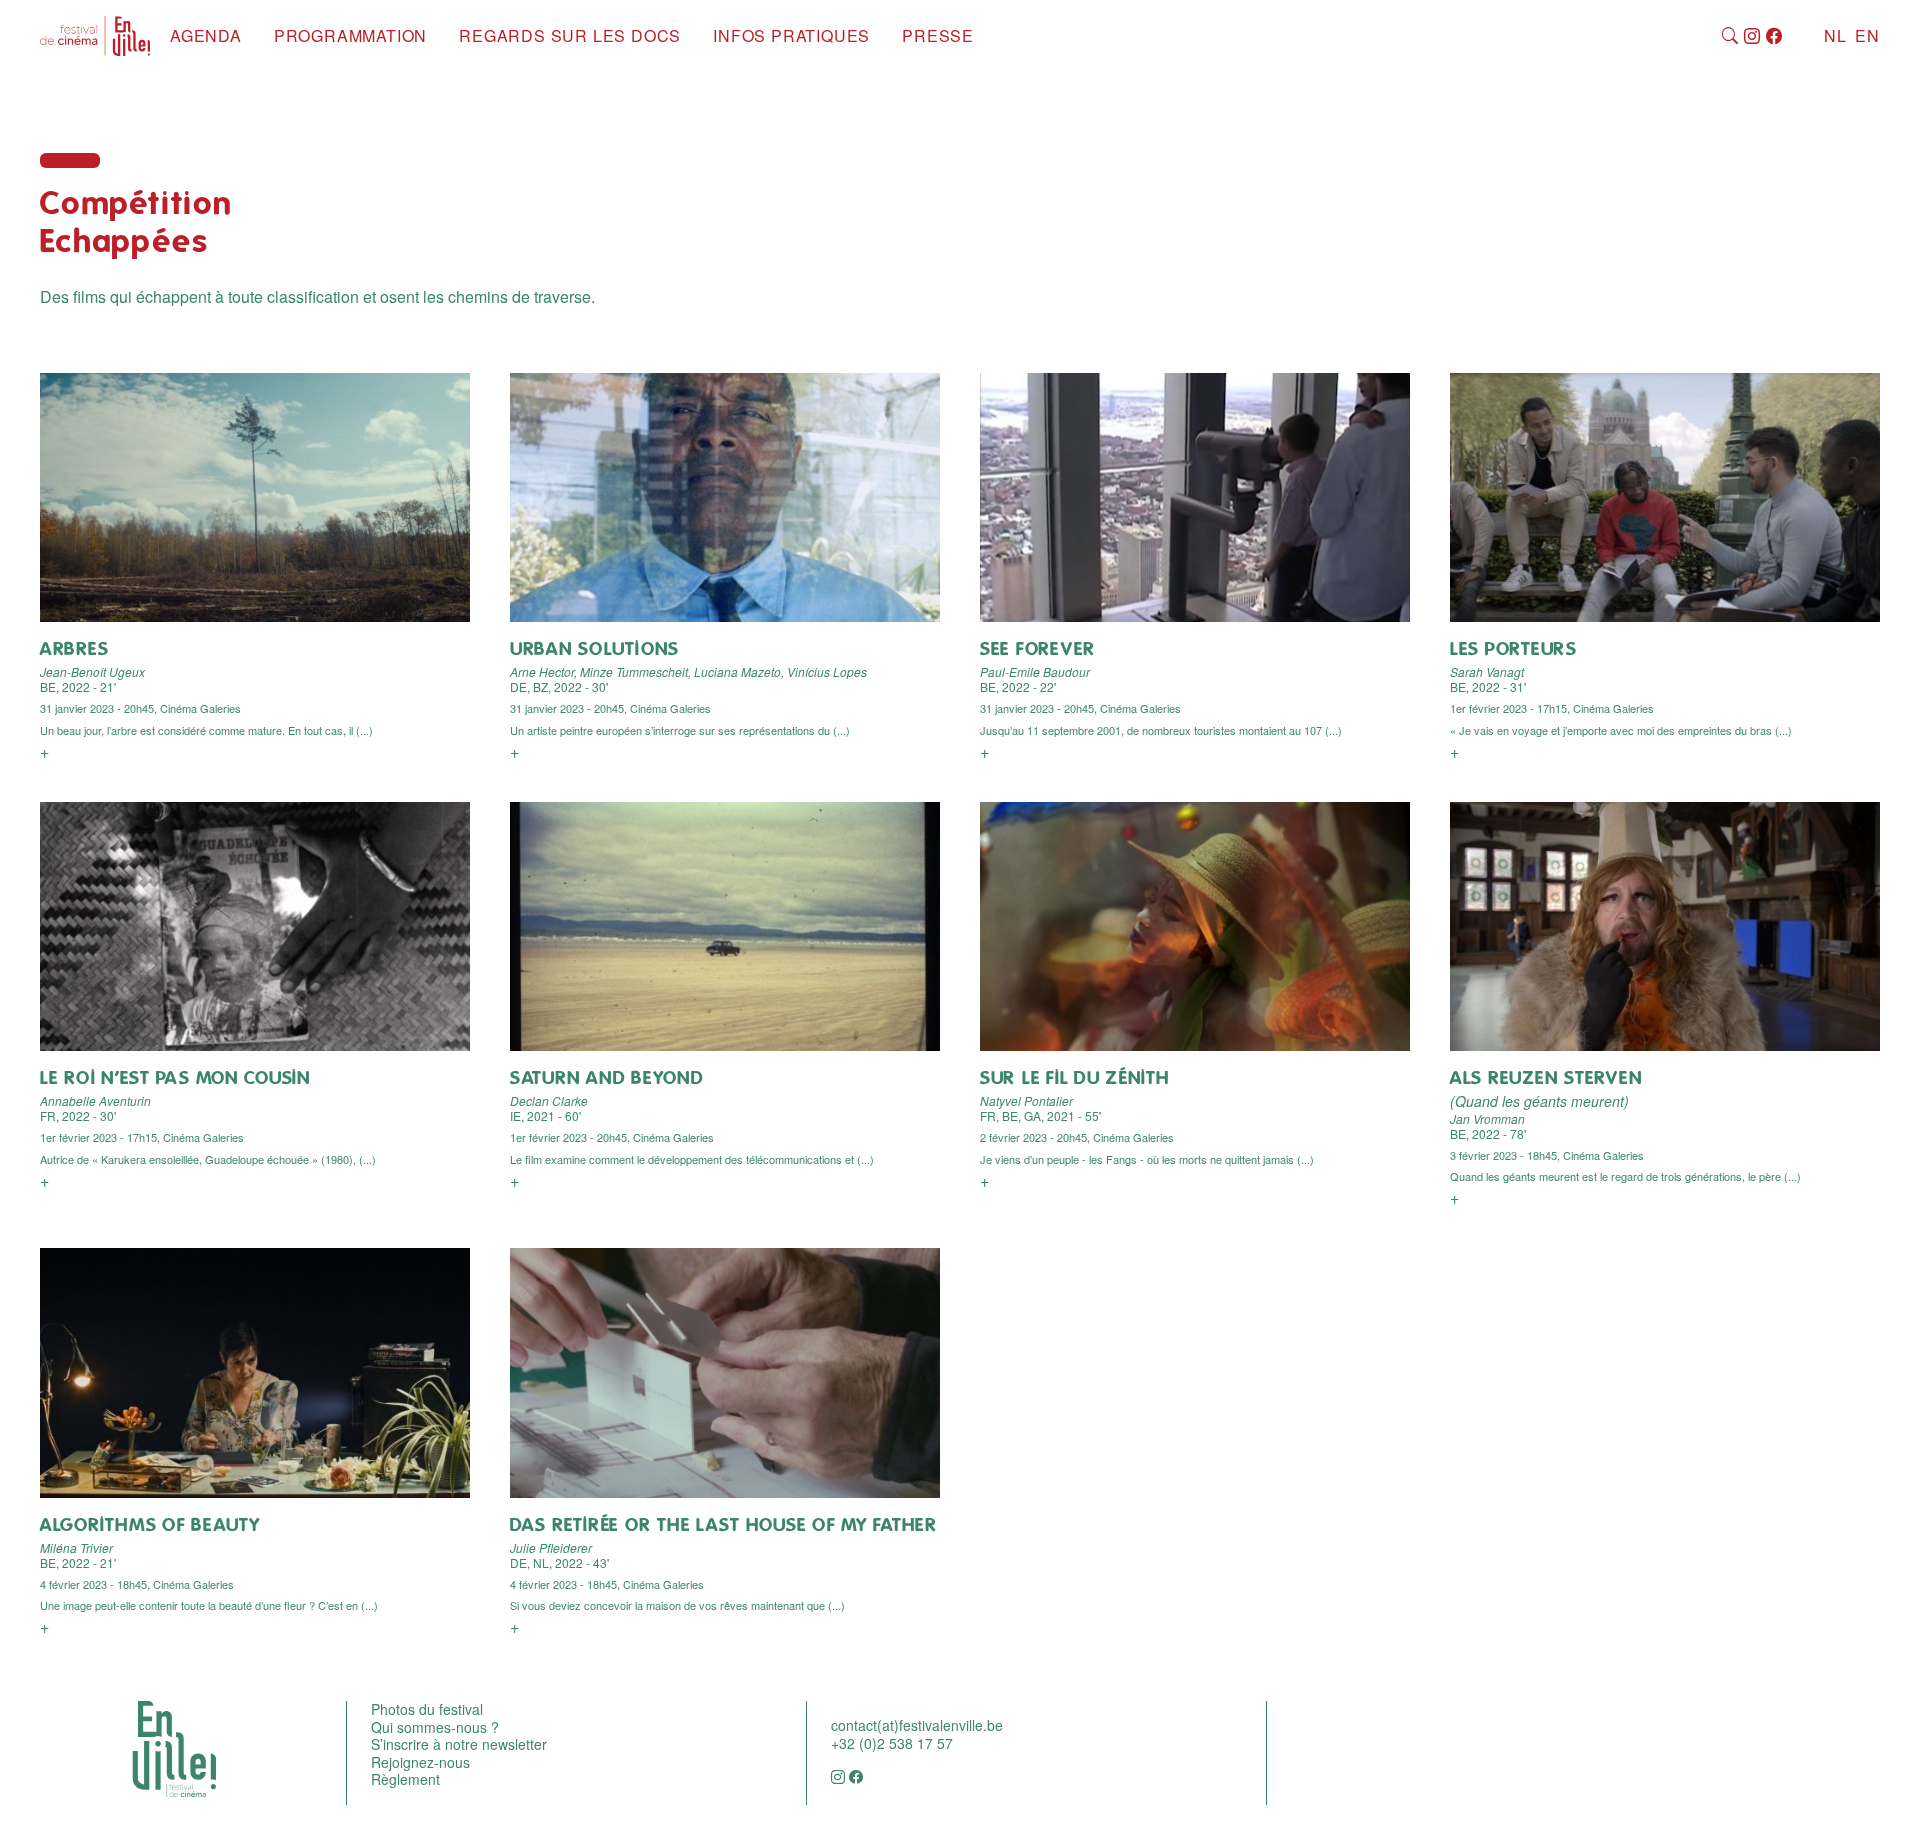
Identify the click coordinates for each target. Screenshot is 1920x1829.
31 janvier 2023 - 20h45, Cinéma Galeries (140, 708)
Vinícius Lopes (827, 671)
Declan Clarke (549, 1100)
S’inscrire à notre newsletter (459, 1744)
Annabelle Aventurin (95, 1100)
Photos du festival (427, 1709)
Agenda (206, 35)
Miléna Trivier (76, 1547)
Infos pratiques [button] (791, 35)
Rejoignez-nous (420, 1762)
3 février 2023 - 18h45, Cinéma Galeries (1547, 1155)
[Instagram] (1752, 36)
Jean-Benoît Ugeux (92, 671)
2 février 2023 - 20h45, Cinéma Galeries (1077, 1137)
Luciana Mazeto (737, 671)
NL (1835, 35)
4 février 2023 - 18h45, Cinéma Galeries (137, 1584)
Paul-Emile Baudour (1035, 671)
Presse (938, 35)
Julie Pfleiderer (551, 1547)
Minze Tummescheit (634, 671)
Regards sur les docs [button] (570, 35)
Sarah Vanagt (1487, 671)
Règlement (405, 1779)
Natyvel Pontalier (1026, 1100)
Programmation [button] (350, 35)
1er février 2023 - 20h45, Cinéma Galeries (612, 1137)
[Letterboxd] (1795, 36)
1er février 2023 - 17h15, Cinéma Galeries (1552, 708)
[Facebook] (1774, 36)
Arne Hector (542, 671)
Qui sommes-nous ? (435, 1727)
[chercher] (1730, 36)
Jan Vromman (1487, 1118)
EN (1867, 35)
